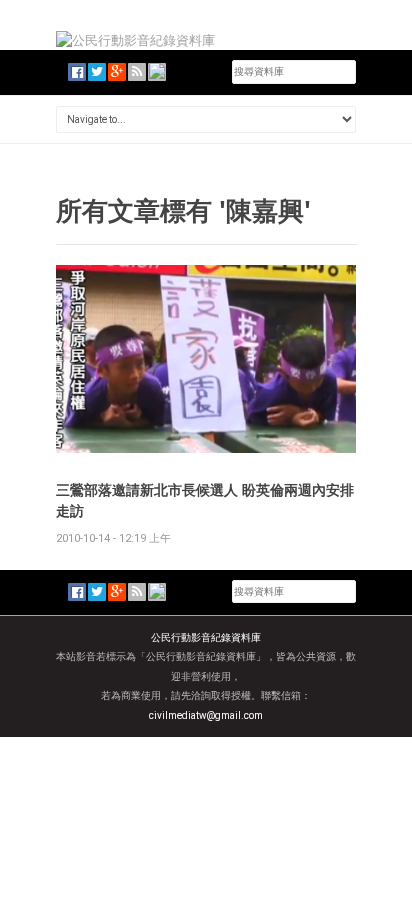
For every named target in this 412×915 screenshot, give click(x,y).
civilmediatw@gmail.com (206, 715)
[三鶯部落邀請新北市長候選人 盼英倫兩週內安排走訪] (206, 357)
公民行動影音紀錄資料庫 (206, 637)
